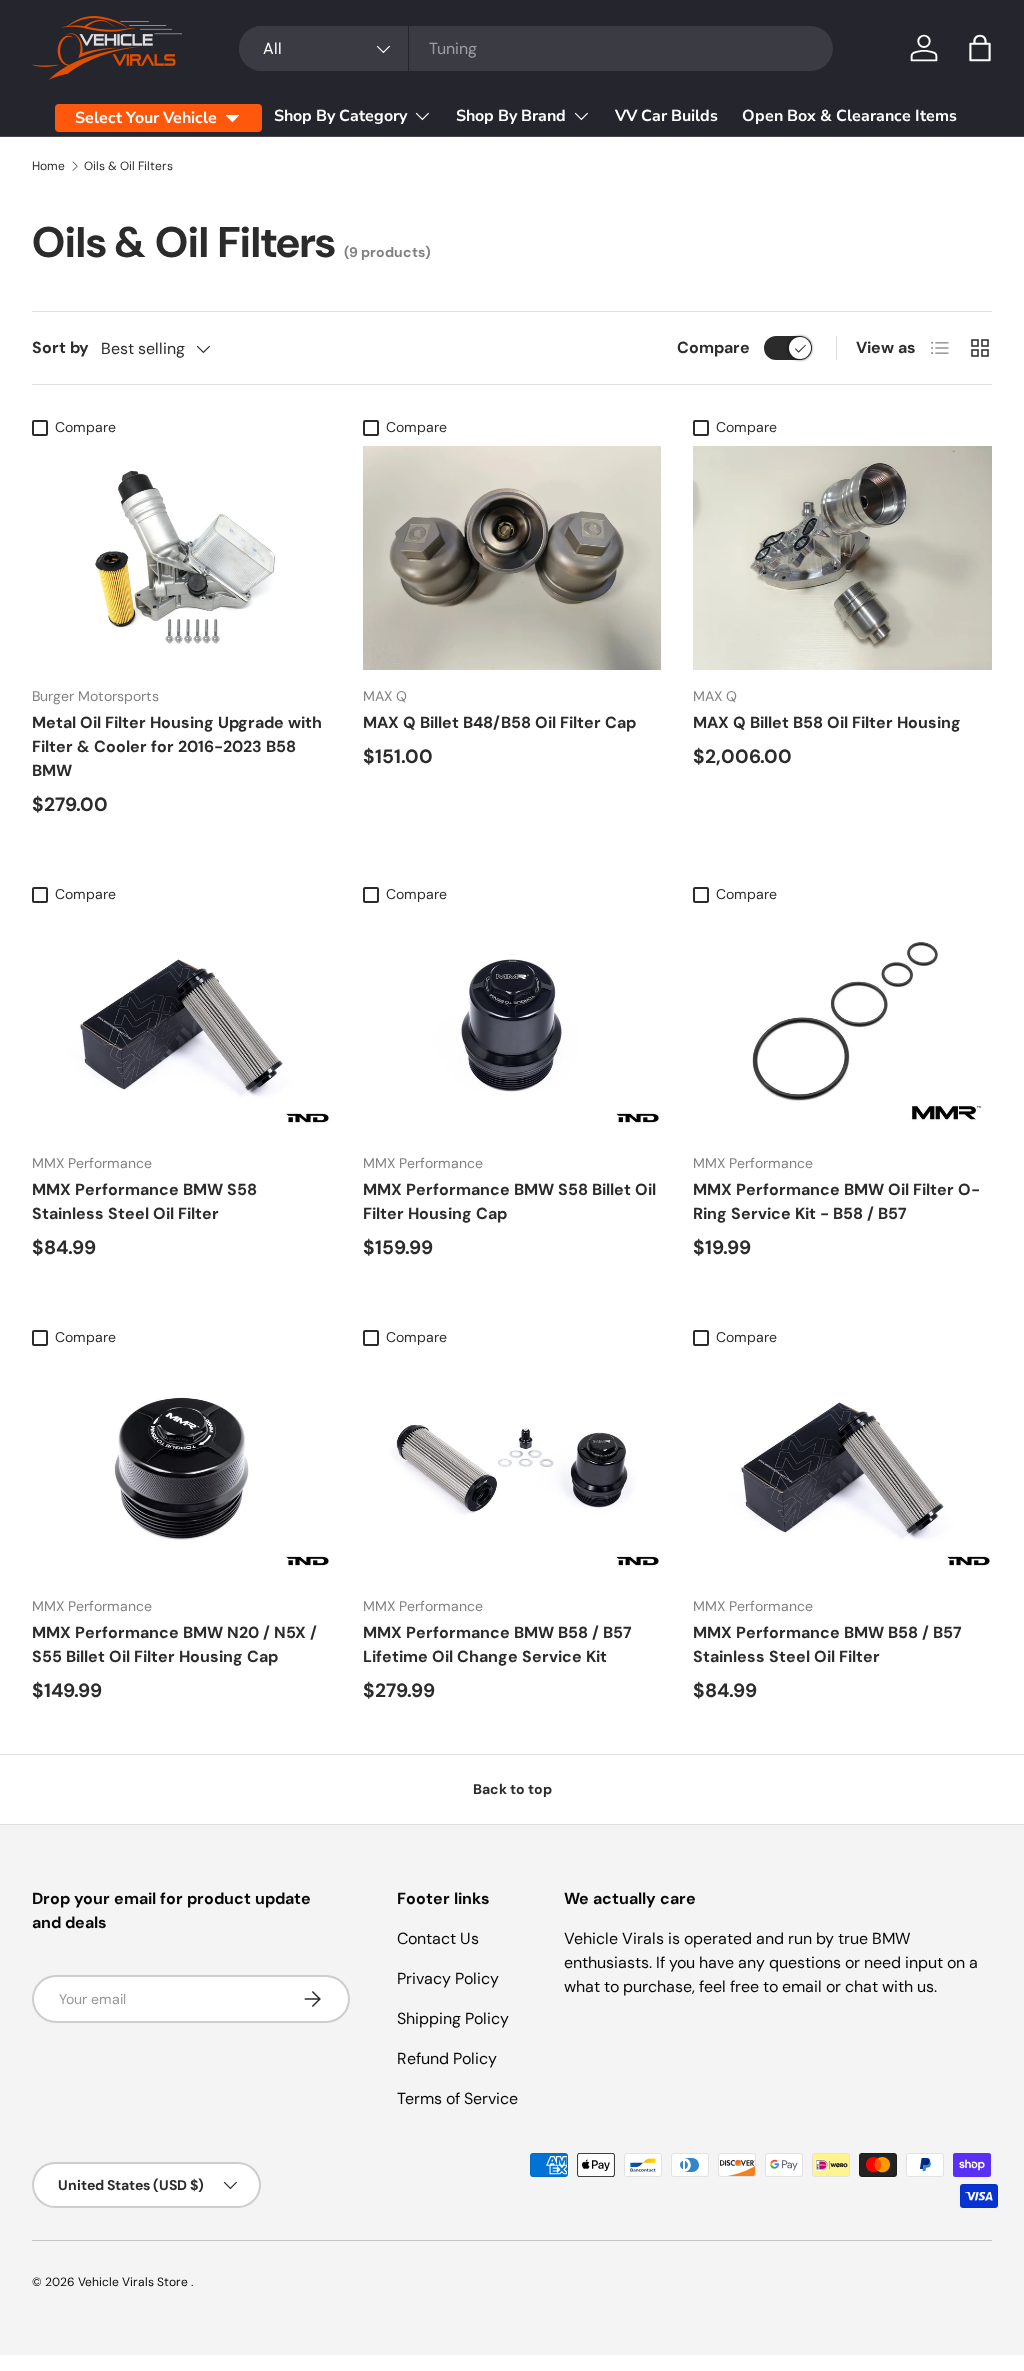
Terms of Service (457, 2098)
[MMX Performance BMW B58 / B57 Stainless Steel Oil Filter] (842, 1468)
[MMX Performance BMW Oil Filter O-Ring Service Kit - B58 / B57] (842, 1025)
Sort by (60, 347)
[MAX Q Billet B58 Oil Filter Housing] (842, 558)
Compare (713, 347)
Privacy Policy (448, 1978)
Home (48, 166)
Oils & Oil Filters (128, 166)
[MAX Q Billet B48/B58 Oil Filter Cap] (512, 558)
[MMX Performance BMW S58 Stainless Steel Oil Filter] (181, 1025)
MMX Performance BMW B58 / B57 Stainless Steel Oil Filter (827, 1644)
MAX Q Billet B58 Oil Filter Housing (827, 722)
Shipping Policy (453, 2018)
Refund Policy (447, 2058)
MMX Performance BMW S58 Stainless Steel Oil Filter (144, 1201)
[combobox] (536, 48)
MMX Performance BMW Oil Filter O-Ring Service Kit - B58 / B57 (836, 1201)
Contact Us (438, 1938)
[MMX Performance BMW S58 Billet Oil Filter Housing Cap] (512, 1025)
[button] (980, 48)
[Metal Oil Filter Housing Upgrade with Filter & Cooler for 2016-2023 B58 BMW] (181, 558)
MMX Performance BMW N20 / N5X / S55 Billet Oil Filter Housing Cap (174, 1644)
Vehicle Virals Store (134, 2282)
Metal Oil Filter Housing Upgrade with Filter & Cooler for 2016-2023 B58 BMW (177, 746)
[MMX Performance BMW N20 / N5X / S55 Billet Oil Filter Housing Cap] (181, 1468)
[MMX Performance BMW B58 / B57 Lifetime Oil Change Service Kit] (512, 1468)
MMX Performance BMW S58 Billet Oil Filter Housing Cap (509, 1201)
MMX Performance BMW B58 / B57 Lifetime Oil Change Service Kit (497, 1644)
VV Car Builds (666, 116)
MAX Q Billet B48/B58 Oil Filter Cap (499, 722)
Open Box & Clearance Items (849, 116)
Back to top (512, 1789)
